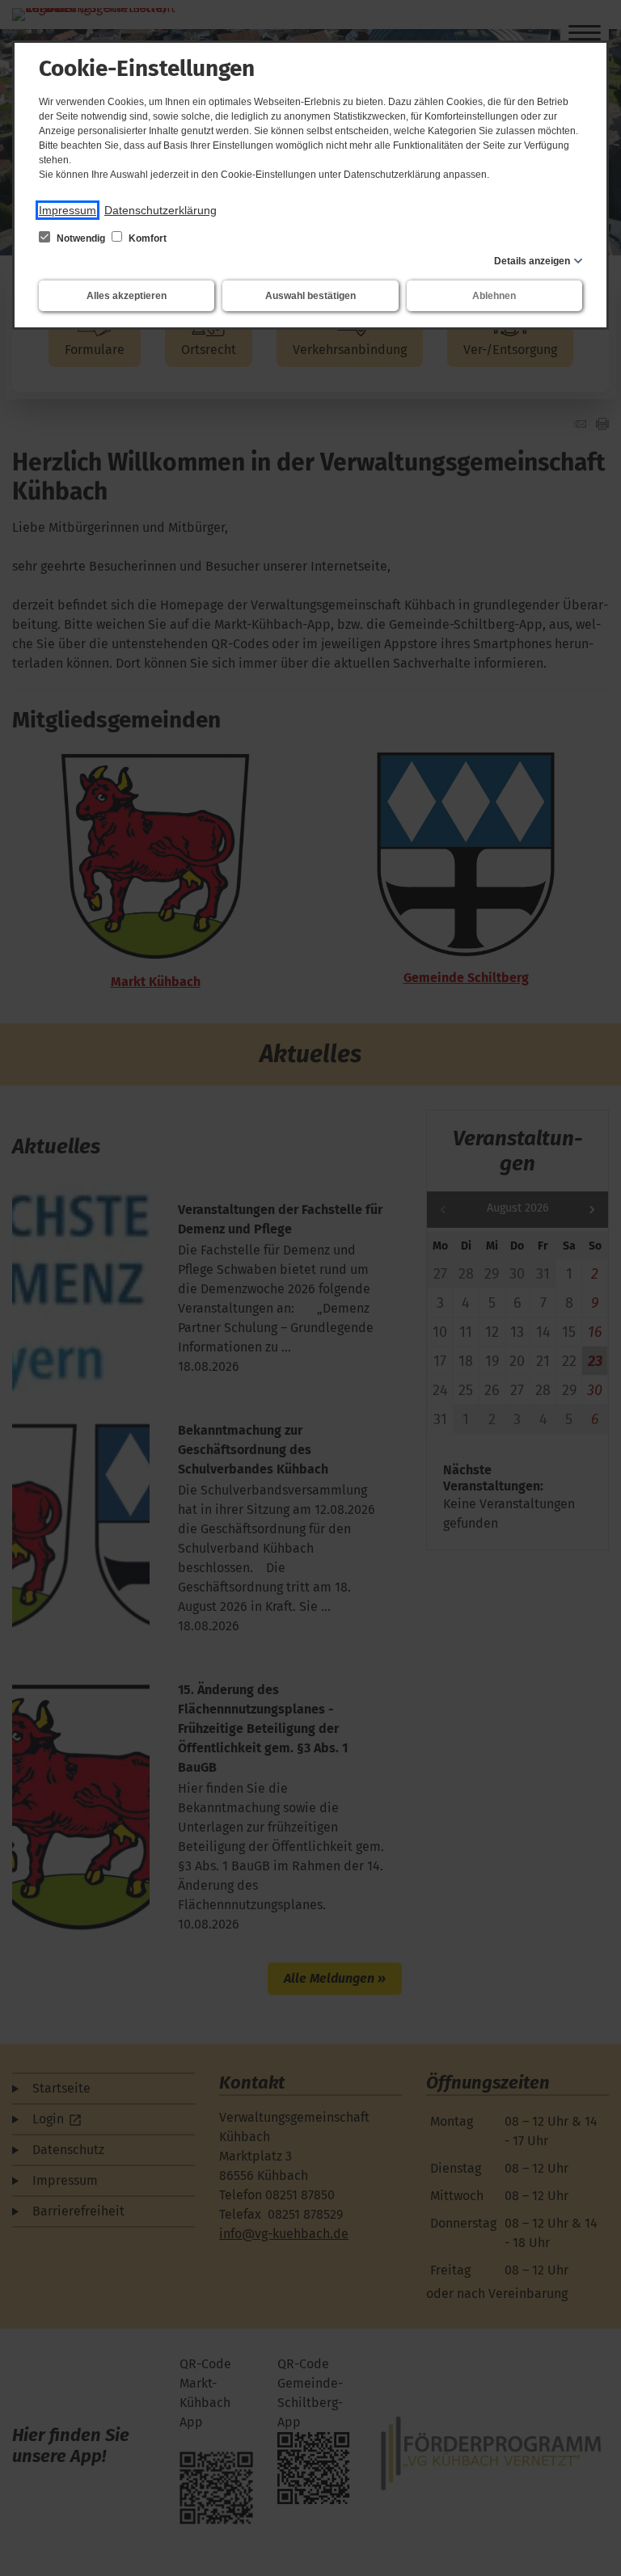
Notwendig (81, 238)
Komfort (146, 238)
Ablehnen (494, 296)
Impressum (68, 210)
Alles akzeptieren (127, 296)
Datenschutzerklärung (161, 210)
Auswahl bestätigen (310, 296)
